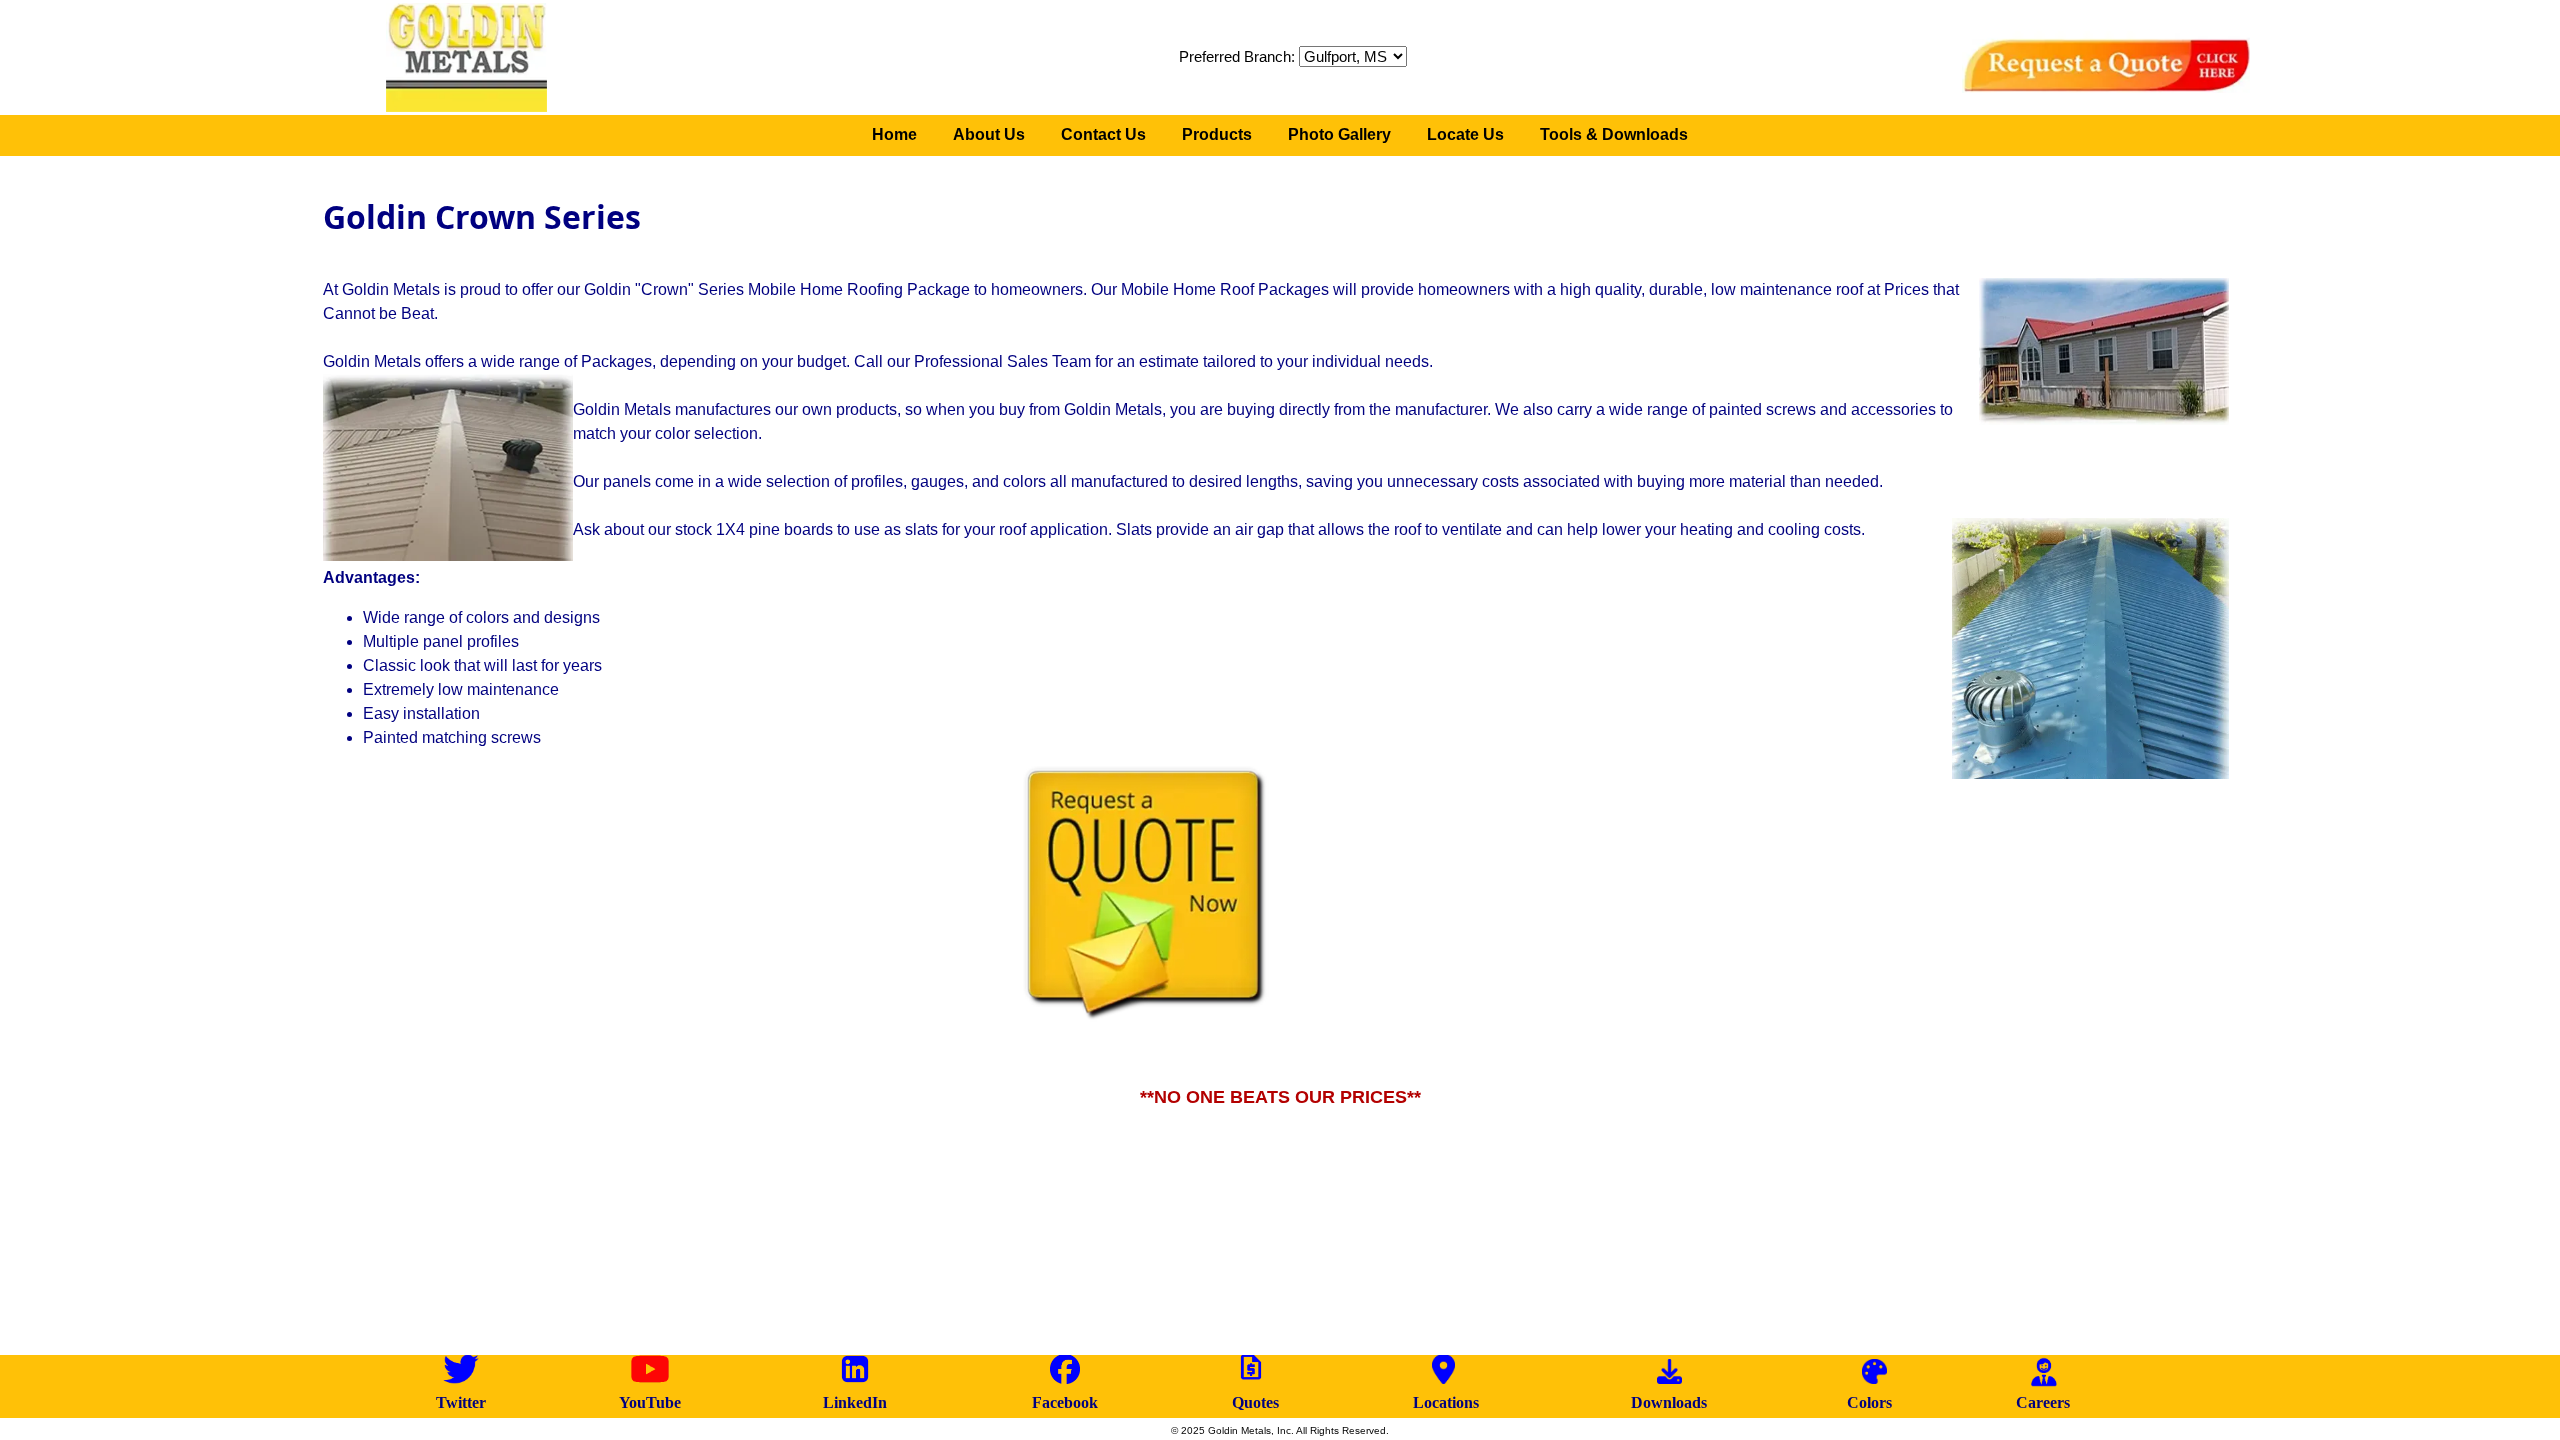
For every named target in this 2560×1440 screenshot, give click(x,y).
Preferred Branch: (1239, 56)
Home (894, 134)
